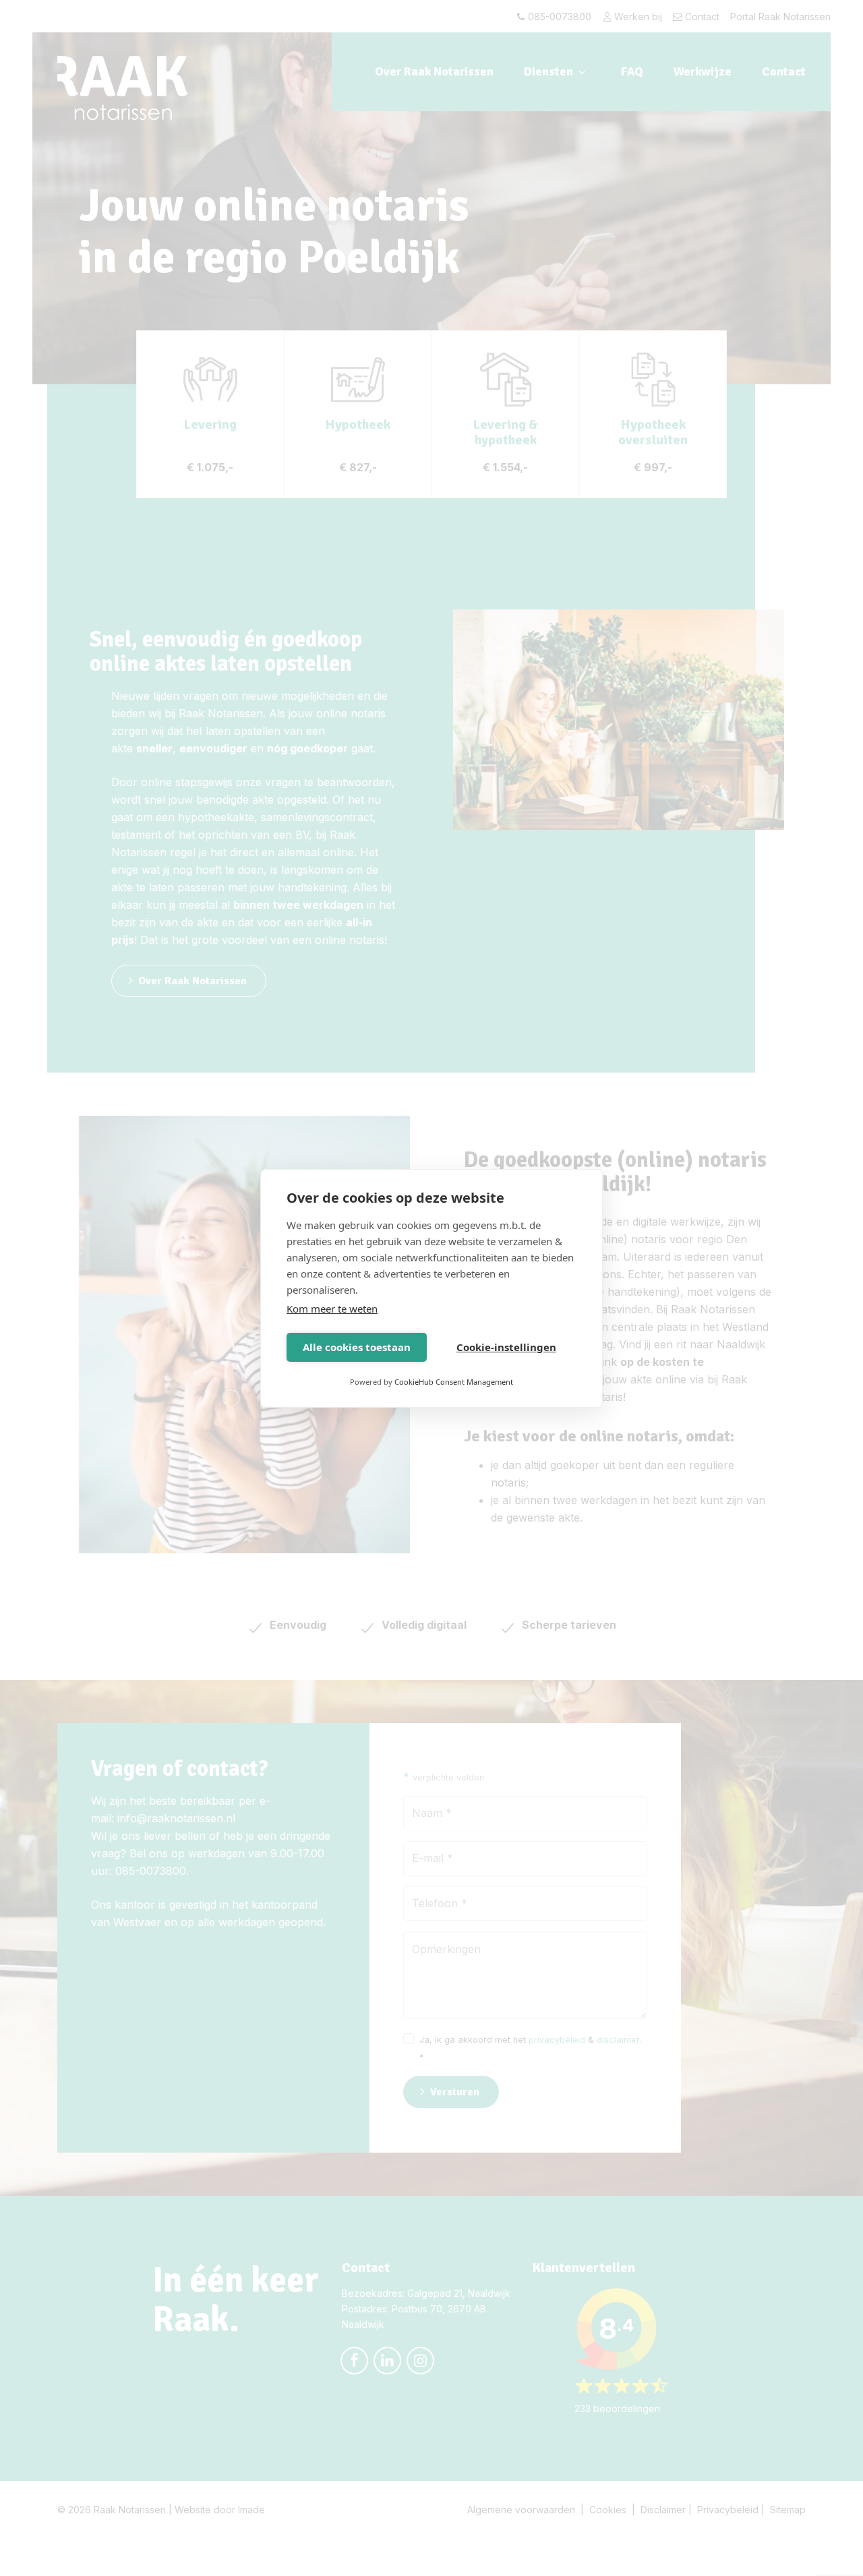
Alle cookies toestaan (357, 1347)
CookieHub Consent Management (454, 1382)
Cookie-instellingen (506, 1347)
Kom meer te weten (332, 1309)
